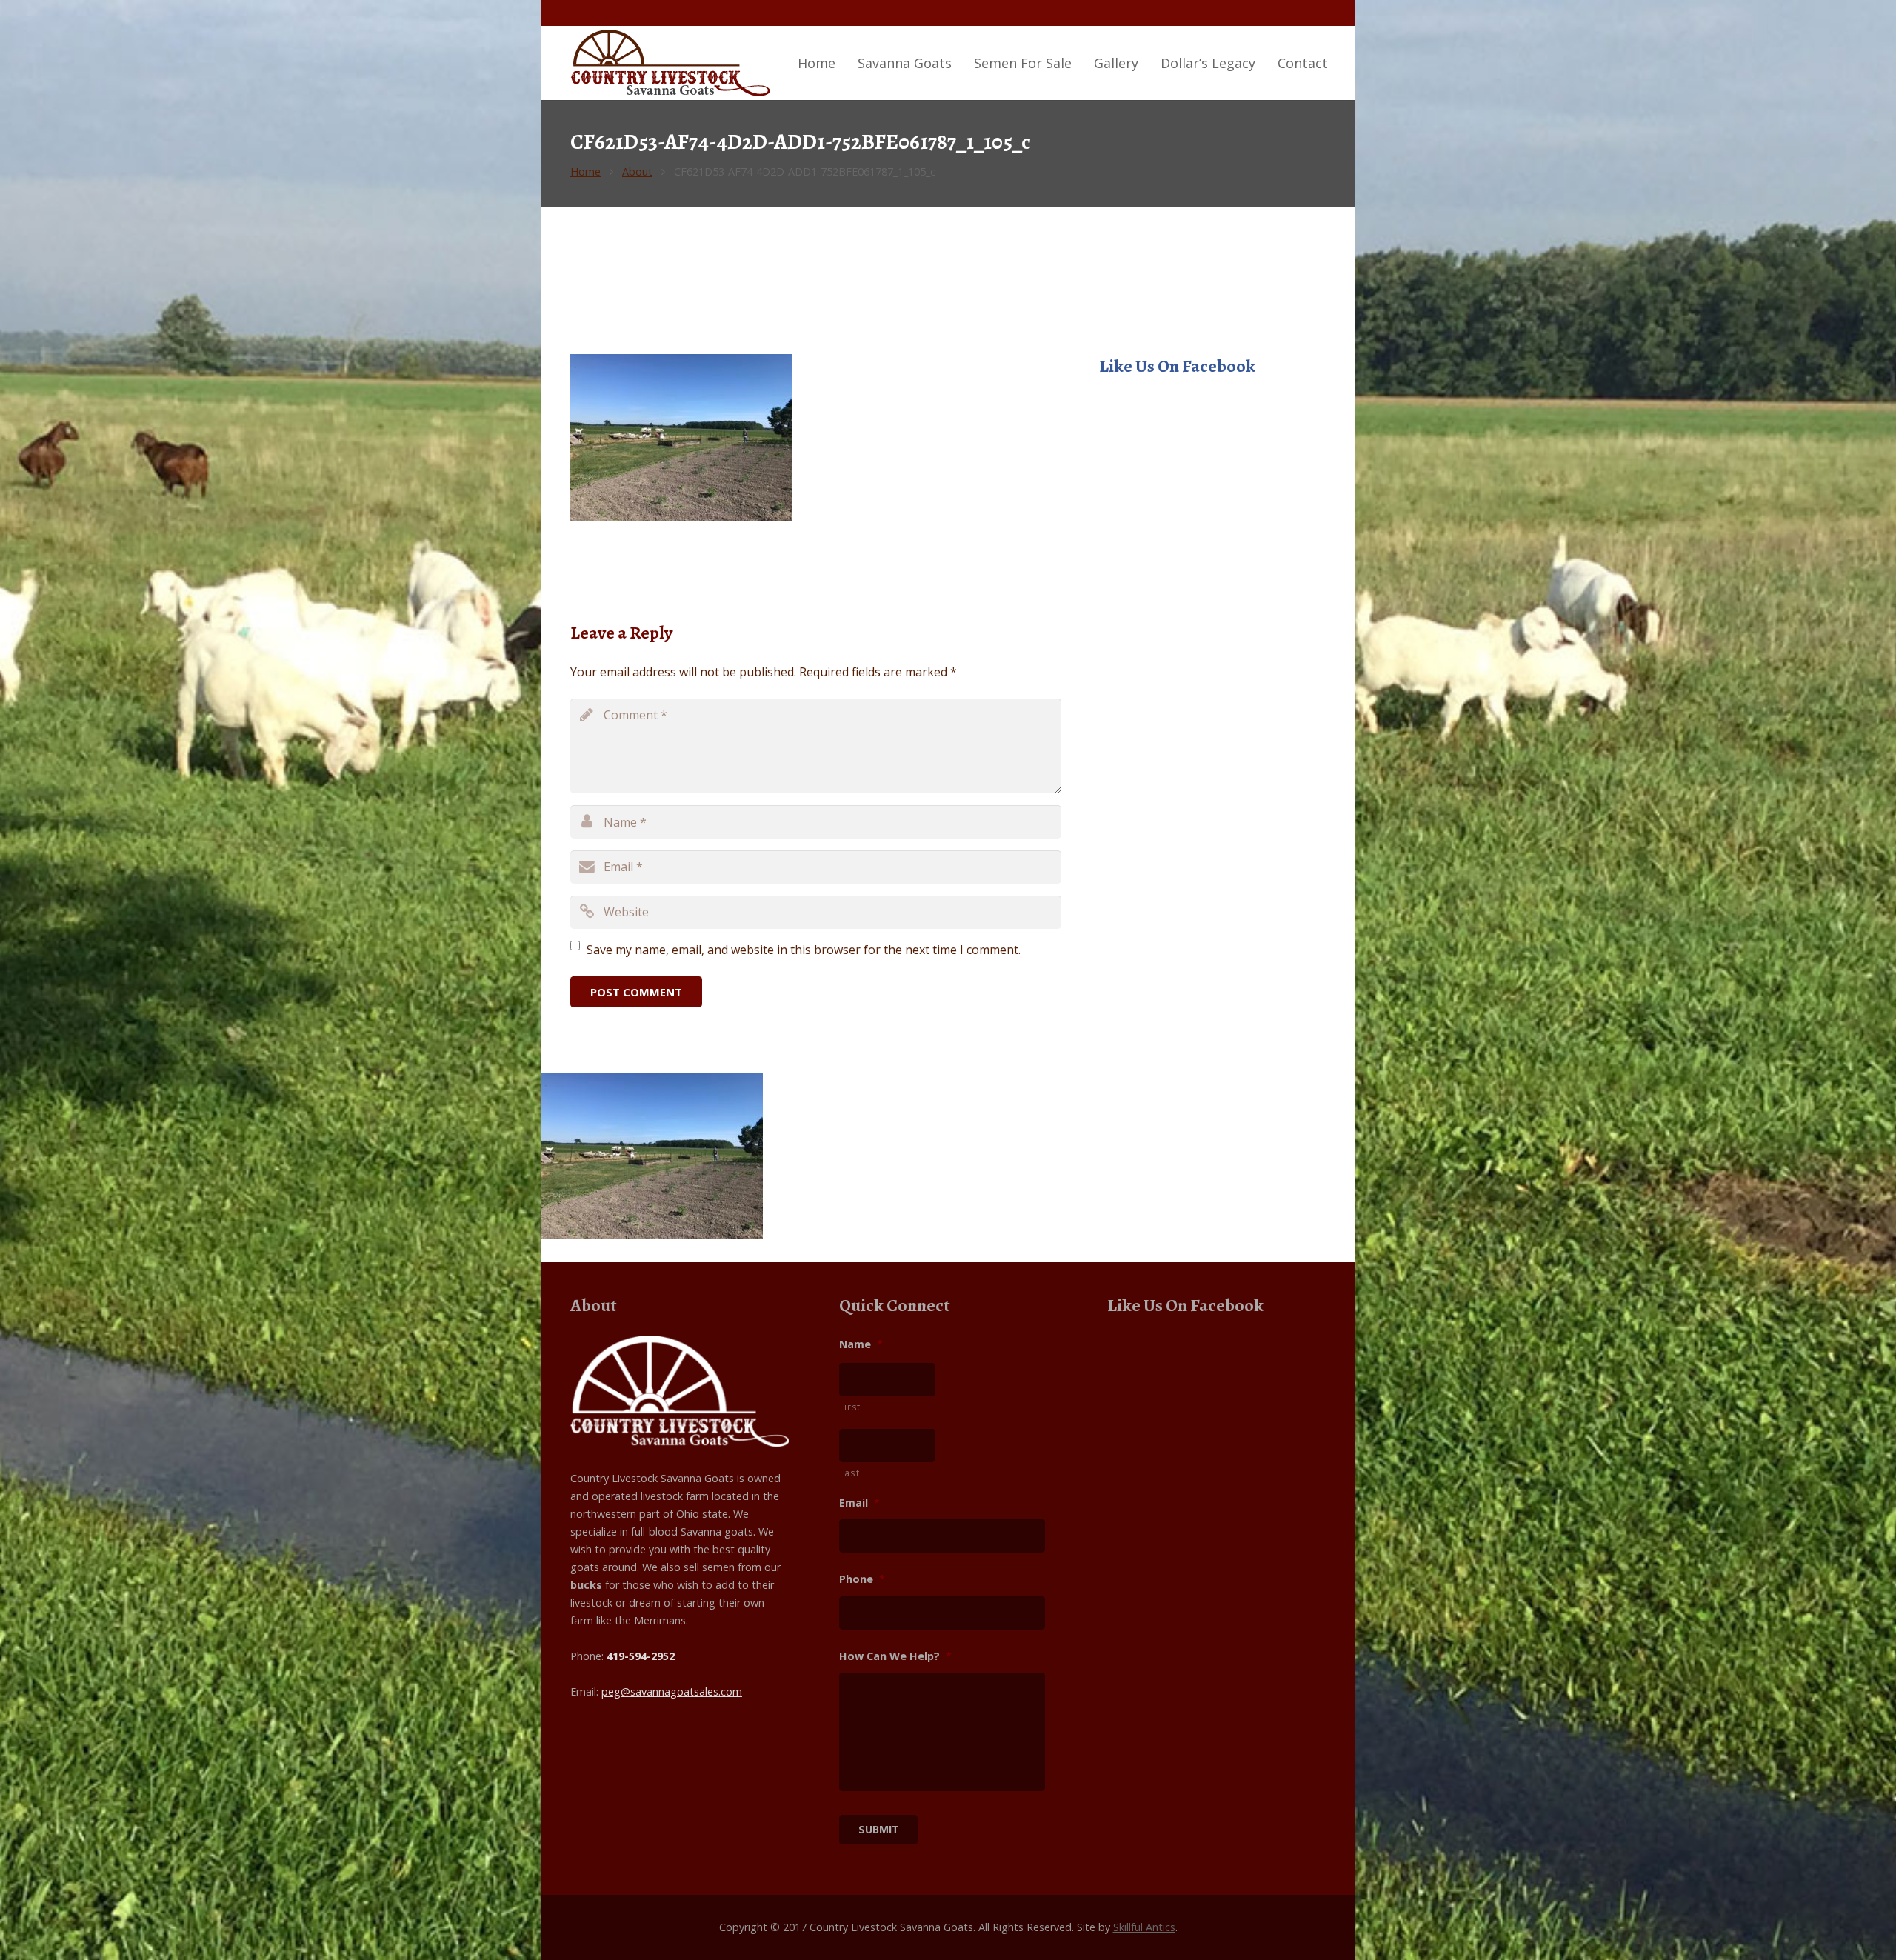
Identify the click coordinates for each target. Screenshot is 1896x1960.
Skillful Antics (1144, 1927)
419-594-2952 (641, 1656)
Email (859, 1503)
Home (585, 171)
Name (861, 1344)
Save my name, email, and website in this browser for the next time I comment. (804, 950)
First (850, 1407)
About (637, 171)
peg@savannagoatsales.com (672, 1691)
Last (850, 1473)
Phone (862, 1579)
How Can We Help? (895, 1656)
